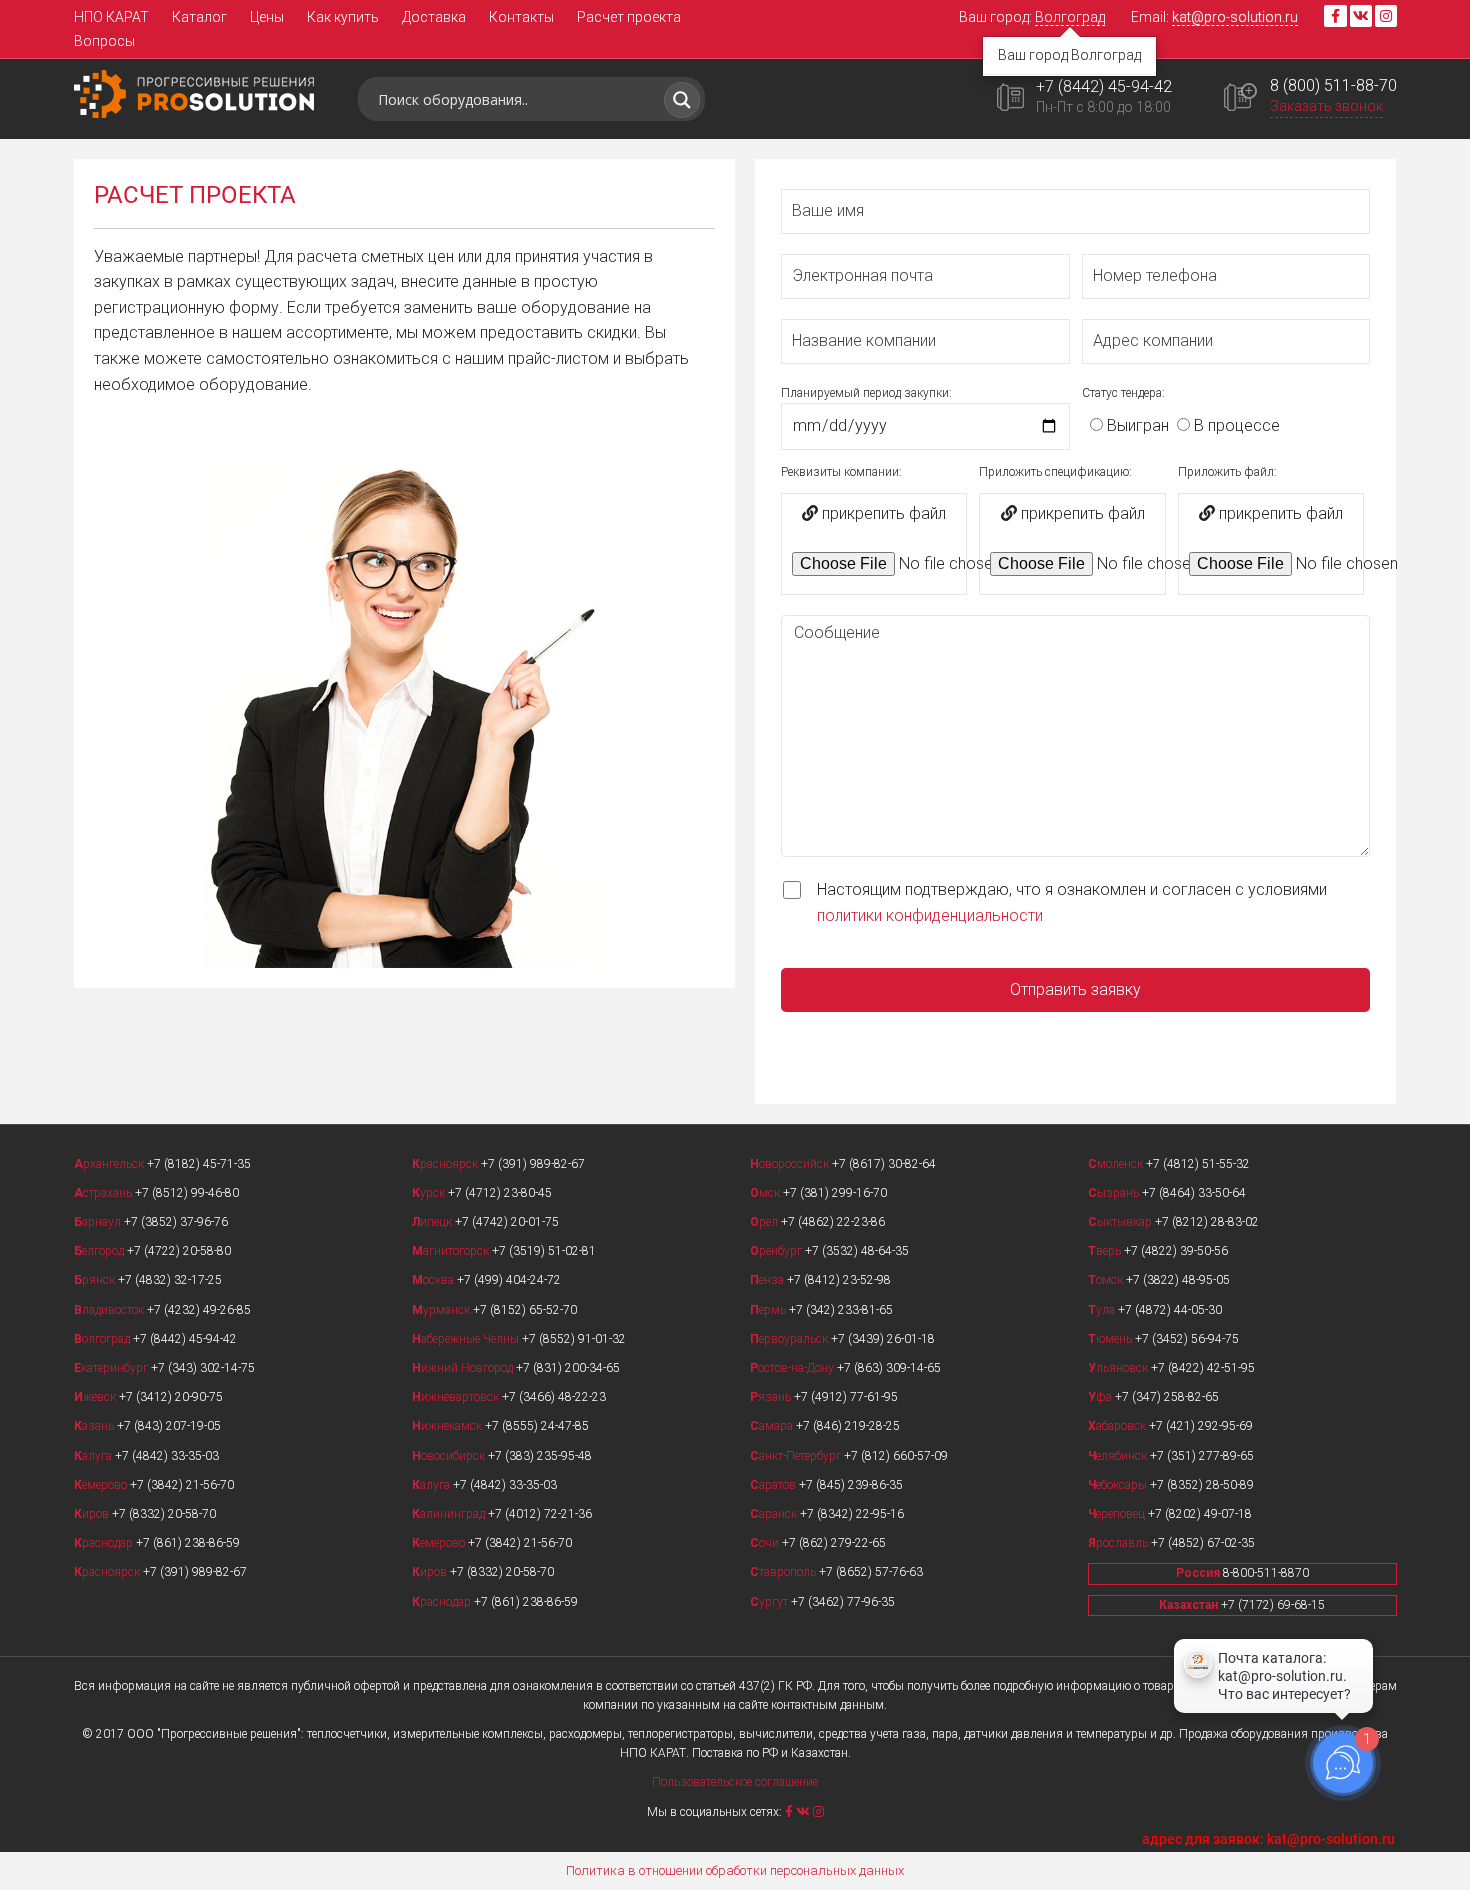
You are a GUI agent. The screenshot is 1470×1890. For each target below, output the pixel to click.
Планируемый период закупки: (866, 393)
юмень (1111, 1339)
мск (766, 1193)
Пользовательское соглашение (735, 1782)
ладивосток (110, 1310)
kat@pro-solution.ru (1235, 17)
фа (1101, 1397)
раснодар (105, 1543)
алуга (94, 1456)
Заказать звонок (1326, 106)
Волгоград (1070, 17)
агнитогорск (452, 1251)
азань (95, 1426)
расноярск (108, 1572)
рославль (1119, 1543)
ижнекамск (448, 1426)
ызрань (1115, 1193)
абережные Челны (467, 1339)
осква (434, 1280)
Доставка (434, 17)
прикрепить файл (882, 513)
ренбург (777, 1251)
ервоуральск (790, 1339)
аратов (774, 1485)
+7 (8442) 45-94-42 (1104, 86)
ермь (769, 1310)
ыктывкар (1121, 1222)
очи (766, 1543)
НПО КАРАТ (111, 17)
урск (430, 1193)
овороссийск (791, 1164)
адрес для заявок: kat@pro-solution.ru (1268, 1839)
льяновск (1119, 1368)
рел (765, 1222)
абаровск (1118, 1426)
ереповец (1118, 1514)
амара (773, 1426)
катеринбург (112, 1368)
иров (93, 1514)
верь (1106, 1251)
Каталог (199, 17)
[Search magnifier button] (682, 100)
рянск (96, 1280)
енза (768, 1280)
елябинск (1119, 1456)
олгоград (103, 1339)
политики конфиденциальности (930, 915)
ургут (770, 1602)
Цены (267, 17)
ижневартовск (457, 1397)
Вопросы (104, 41)
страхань (104, 1193)
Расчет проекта (629, 17)
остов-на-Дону (793, 1368)
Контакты (521, 17)
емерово (102, 1485)
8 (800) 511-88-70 (1333, 85)
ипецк (433, 1222)
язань (772, 1397)
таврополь (784, 1572)
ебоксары (1119, 1485)
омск (1107, 1280)
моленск (1117, 1164)
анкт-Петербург (797, 1456)
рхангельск (110, 1164)
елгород (100, 1251)
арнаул (99, 1222)
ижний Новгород (464, 1368)
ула (1103, 1310)
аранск (775, 1514)
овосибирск (450, 1456)
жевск (96, 1397)
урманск (442, 1310)
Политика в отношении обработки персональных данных (735, 1870)
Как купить (343, 17)
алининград (450, 1514)
